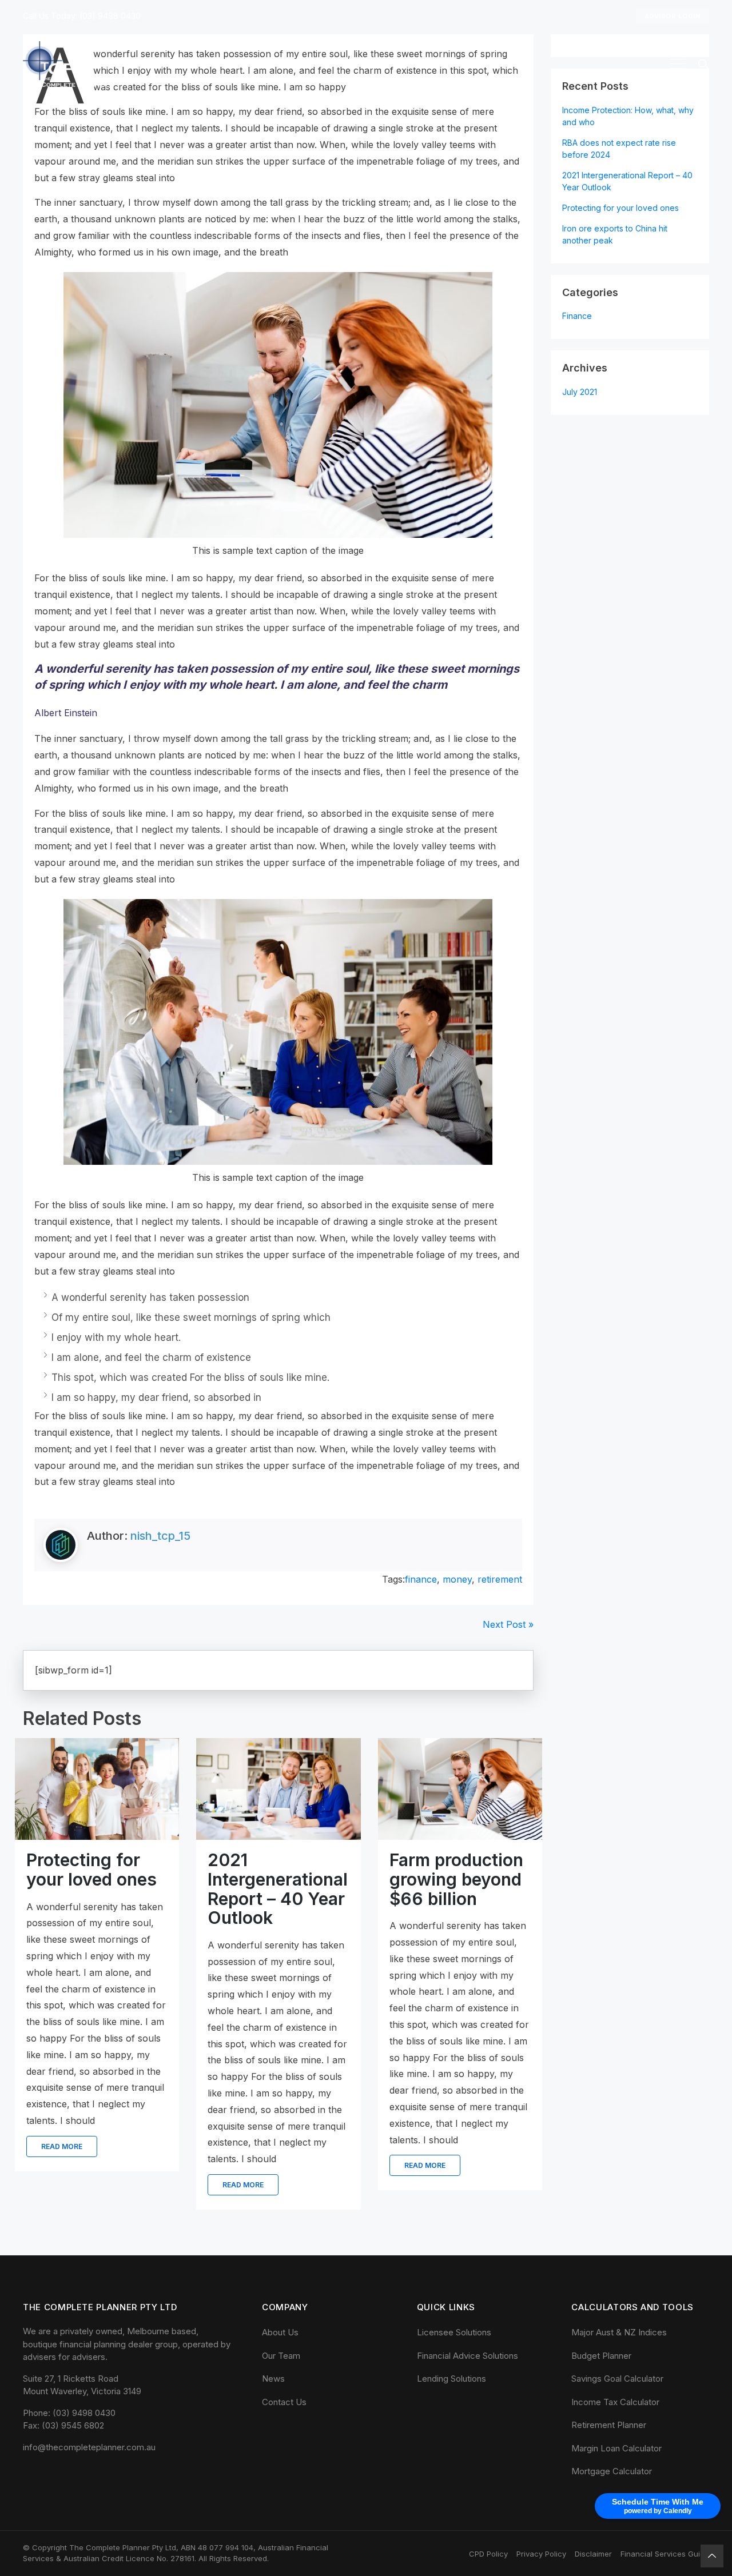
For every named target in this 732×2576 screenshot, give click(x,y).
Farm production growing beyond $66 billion (274, 1879)
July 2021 (580, 392)
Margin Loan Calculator (616, 2448)
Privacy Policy (541, 2554)
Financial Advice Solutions (468, 2356)
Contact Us (284, 2402)
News (273, 2379)
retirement (500, 1579)
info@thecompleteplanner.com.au (89, 2447)
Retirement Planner (609, 2425)
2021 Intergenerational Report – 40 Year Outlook (96, 1889)
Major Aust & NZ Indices (619, 2332)
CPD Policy (488, 2554)
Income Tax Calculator (615, 2402)
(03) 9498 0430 (110, 16)
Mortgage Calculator (612, 2471)
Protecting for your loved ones (455, 1870)
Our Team (281, 2356)
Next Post (508, 1624)
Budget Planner (601, 2356)
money (457, 1579)
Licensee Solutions (454, 2332)
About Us (280, 2332)
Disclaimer (593, 2554)
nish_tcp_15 (160, 1536)
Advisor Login (673, 16)
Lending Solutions (451, 2379)
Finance (577, 316)
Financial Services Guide (665, 2554)
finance (421, 1579)
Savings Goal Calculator (617, 2379)
